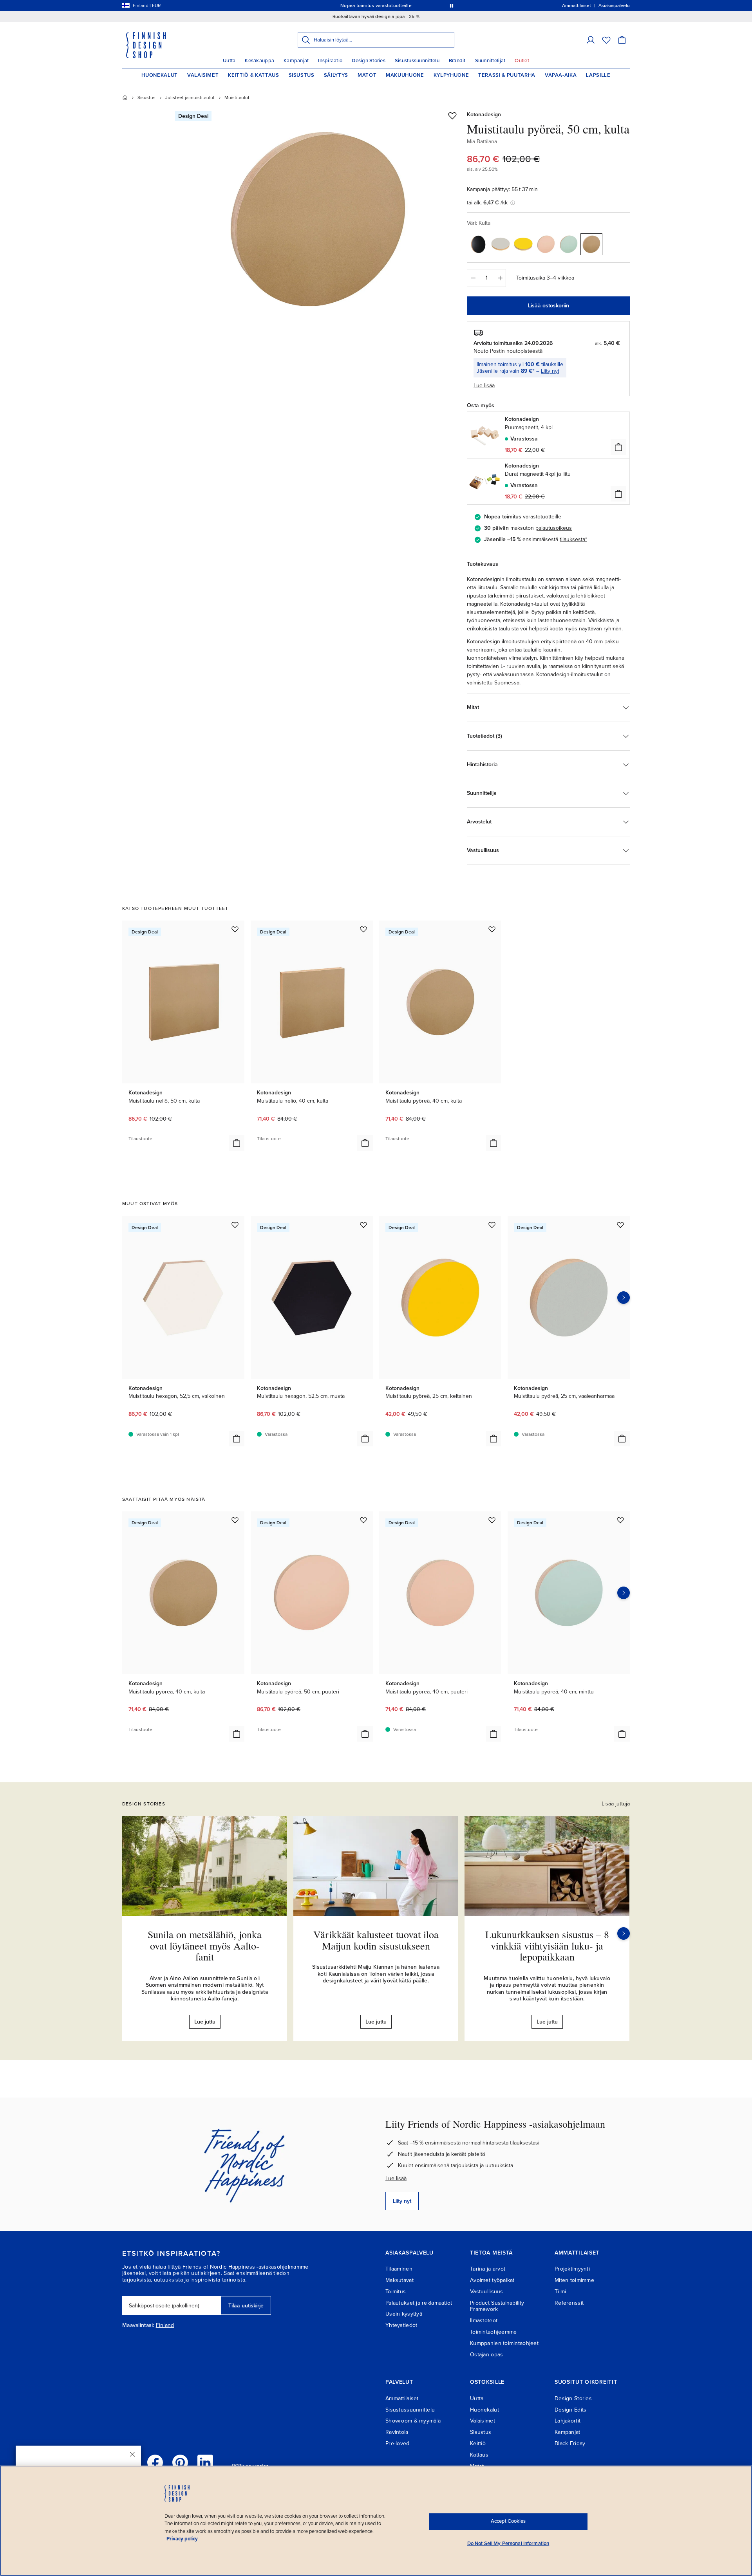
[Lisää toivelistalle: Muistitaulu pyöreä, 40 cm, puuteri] (492, 1520)
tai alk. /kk (487, 203)
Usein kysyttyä (404, 2314)
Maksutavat (399, 2280)
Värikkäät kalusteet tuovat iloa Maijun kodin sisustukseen (376, 1940)
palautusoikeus (554, 528)
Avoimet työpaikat (492, 2280)
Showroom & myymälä (413, 2421)
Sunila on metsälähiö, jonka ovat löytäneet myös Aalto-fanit (205, 1945)
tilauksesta (572, 539)
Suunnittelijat (490, 61)
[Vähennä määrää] (473, 278)
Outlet (522, 61)
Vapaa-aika (561, 75)
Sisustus (302, 75)
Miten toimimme (574, 2280)
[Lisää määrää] (500, 278)
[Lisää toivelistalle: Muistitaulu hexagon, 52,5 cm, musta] (363, 1225)
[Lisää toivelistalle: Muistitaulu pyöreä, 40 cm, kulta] (492, 929)
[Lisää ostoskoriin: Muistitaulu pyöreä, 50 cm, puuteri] (365, 1734)
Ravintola (397, 2432)
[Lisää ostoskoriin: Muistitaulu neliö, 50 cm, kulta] (237, 1143)
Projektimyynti (572, 2269)
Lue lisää (396, 2178)
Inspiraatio (330, 61)
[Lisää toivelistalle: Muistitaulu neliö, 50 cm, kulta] (235, 929)
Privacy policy (182, 2539)
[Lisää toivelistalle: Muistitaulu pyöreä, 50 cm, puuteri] (363, 1520)
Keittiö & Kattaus (253, 75)
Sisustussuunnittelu (417, 61)
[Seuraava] (624, 1933)
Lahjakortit (568, 2421)
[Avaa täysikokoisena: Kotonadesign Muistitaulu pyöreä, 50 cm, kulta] (318, 220)
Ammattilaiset (402, 2398)
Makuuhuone (405, 75)
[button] (591, 40)
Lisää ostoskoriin (549, 306)
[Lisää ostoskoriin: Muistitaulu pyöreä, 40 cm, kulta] (493, 1143)
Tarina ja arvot (488, 2269)
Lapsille (598, 75)
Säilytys (336, 75)
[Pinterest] (180, 2462)
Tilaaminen (399, 2269)
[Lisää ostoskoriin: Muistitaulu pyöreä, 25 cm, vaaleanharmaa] (622, 1439)
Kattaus (479, 2455)
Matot (367, 75)
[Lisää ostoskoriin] (618, 447)
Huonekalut (160, 75)
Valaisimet (203, 75)
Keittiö (478, 2443)
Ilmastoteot (484, 2321)
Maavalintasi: (138, 2325)
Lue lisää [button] (484, 385)
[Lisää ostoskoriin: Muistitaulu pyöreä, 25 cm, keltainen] (493, 1439)
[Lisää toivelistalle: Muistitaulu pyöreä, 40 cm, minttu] (620, 1520)
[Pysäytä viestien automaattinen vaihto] (452, 5)
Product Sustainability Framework (497, 2306)
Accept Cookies (508, 2521)
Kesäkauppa (259, 61)
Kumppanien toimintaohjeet (504, 2343)
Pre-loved (398, 2443)
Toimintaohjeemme (493, 2332)
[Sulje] (132, 2454)
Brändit (457, 61)
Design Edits (570, 2410)
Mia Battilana (482, 142)
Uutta (229, 61)
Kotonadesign (484, 115)
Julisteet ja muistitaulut (190, 97)
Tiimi (560, 2292)
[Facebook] (155, 2462)
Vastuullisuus (487, 2292)
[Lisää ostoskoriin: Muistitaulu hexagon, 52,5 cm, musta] (365, 1439)
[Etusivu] (125, 97)
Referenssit (569, 2303)
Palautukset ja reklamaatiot (419, 2303)
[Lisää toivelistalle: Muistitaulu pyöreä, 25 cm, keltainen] (492, 1225)
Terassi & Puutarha (507, 75)
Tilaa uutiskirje (246, 2306)
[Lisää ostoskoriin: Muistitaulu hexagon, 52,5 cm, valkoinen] (237, 1439)
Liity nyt (550, 371)
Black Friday (570, 2443)
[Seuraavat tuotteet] (624, 1298)
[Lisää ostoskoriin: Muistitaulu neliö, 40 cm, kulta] (365, 1143)
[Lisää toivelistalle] (452, 116)
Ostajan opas (486, 2355)
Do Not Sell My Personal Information (508, 2544)
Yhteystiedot (401, 2325)
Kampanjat (296, 61)
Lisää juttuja (616, 1804)
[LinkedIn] (205, 2462)
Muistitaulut (237, 97)
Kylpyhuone (451, 75)
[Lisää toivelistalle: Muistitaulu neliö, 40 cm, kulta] (363, 929)
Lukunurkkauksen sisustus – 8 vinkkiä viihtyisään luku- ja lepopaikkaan (547, 1945)
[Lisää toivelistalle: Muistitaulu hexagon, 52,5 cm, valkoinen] (235, 1225)
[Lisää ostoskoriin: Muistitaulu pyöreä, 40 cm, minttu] (622, 1734)
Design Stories (369, 61)
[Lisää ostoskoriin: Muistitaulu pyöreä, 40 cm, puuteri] (493, 1734)
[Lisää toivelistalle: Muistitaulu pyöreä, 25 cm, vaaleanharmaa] (620, 1225)
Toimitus (396, 2292)
